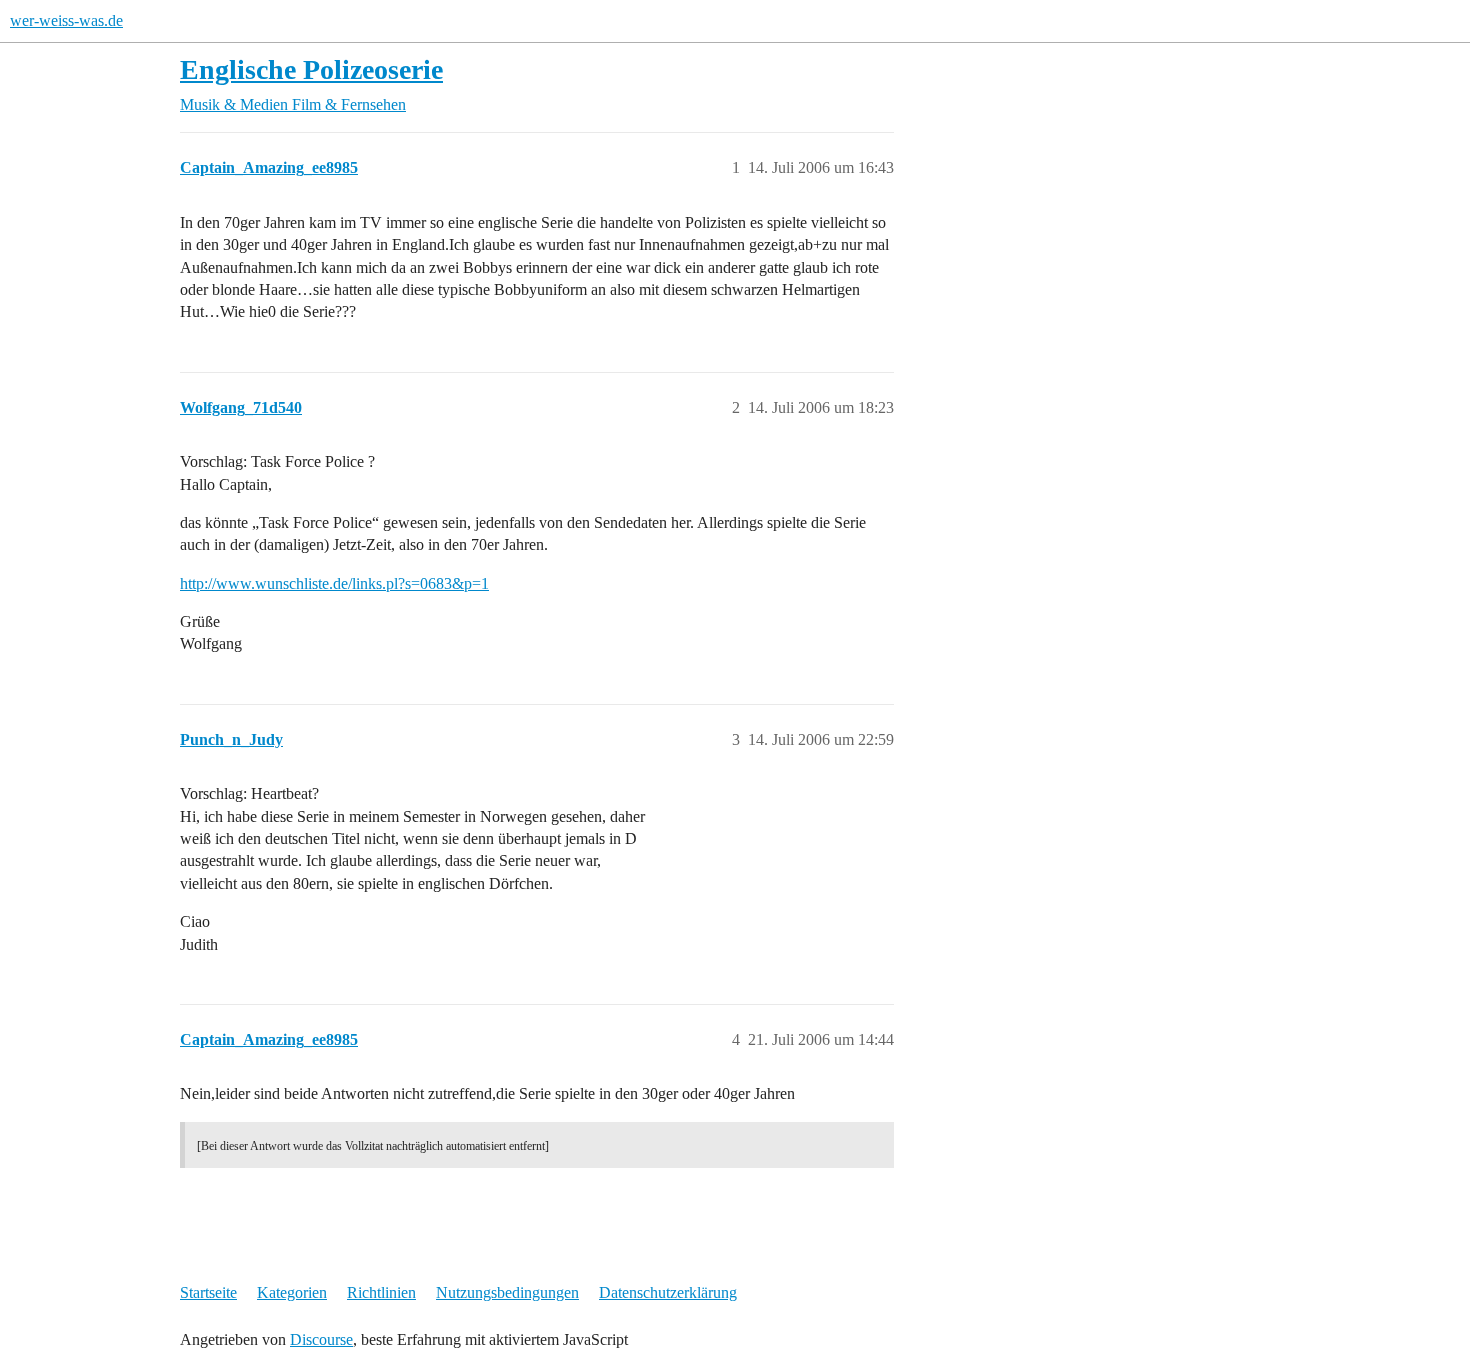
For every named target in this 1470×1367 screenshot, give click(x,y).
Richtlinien (381, 1292)
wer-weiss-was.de (66, 20)
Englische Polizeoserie (311, 69)
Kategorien (292, 1292)
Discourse (321, 1339)
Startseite (208, 1292)
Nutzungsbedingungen (507, 1292)
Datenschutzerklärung (668, 1292)
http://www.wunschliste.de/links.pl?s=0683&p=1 (334, 583)
